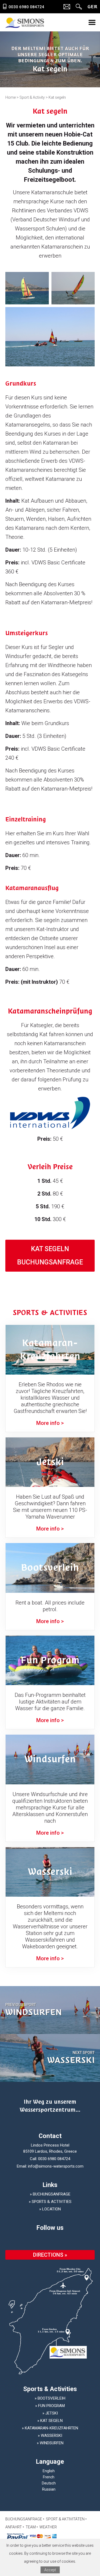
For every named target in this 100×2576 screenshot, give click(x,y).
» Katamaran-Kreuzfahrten (50, 2428)
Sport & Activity (32, 97)
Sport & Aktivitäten (65, 2519)
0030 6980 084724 (54, 2159)
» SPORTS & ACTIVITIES (50, 2202)
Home (11, 97)
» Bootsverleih (50, 2398)
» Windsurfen (50, 2443)
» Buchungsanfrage (50, 2194)
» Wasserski (50, 2436)
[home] (25, 22)
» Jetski (50, 2413)
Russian (49, 2489)
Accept (50, 2570)
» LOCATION (50, 2209)
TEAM (31, 2527)
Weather (48, 2527)
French (49, 2477)
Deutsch (49, 2483)
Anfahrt (14, 2527)
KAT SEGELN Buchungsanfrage (50, 1256)
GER (92, 7)
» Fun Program (50, 2406)
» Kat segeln (50, 2421)
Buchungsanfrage (24, 2519)
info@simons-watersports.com (56, 2166)
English (49, 2471)
